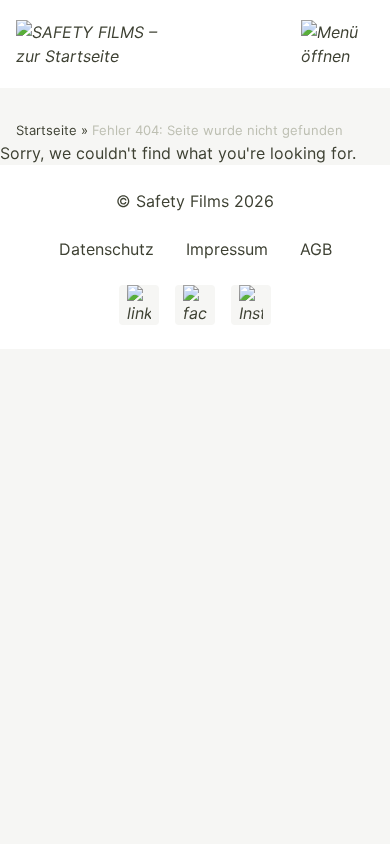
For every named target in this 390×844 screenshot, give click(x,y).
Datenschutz (106, 249)
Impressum (227, 249)
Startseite (46, 130)
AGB (316, 249)
